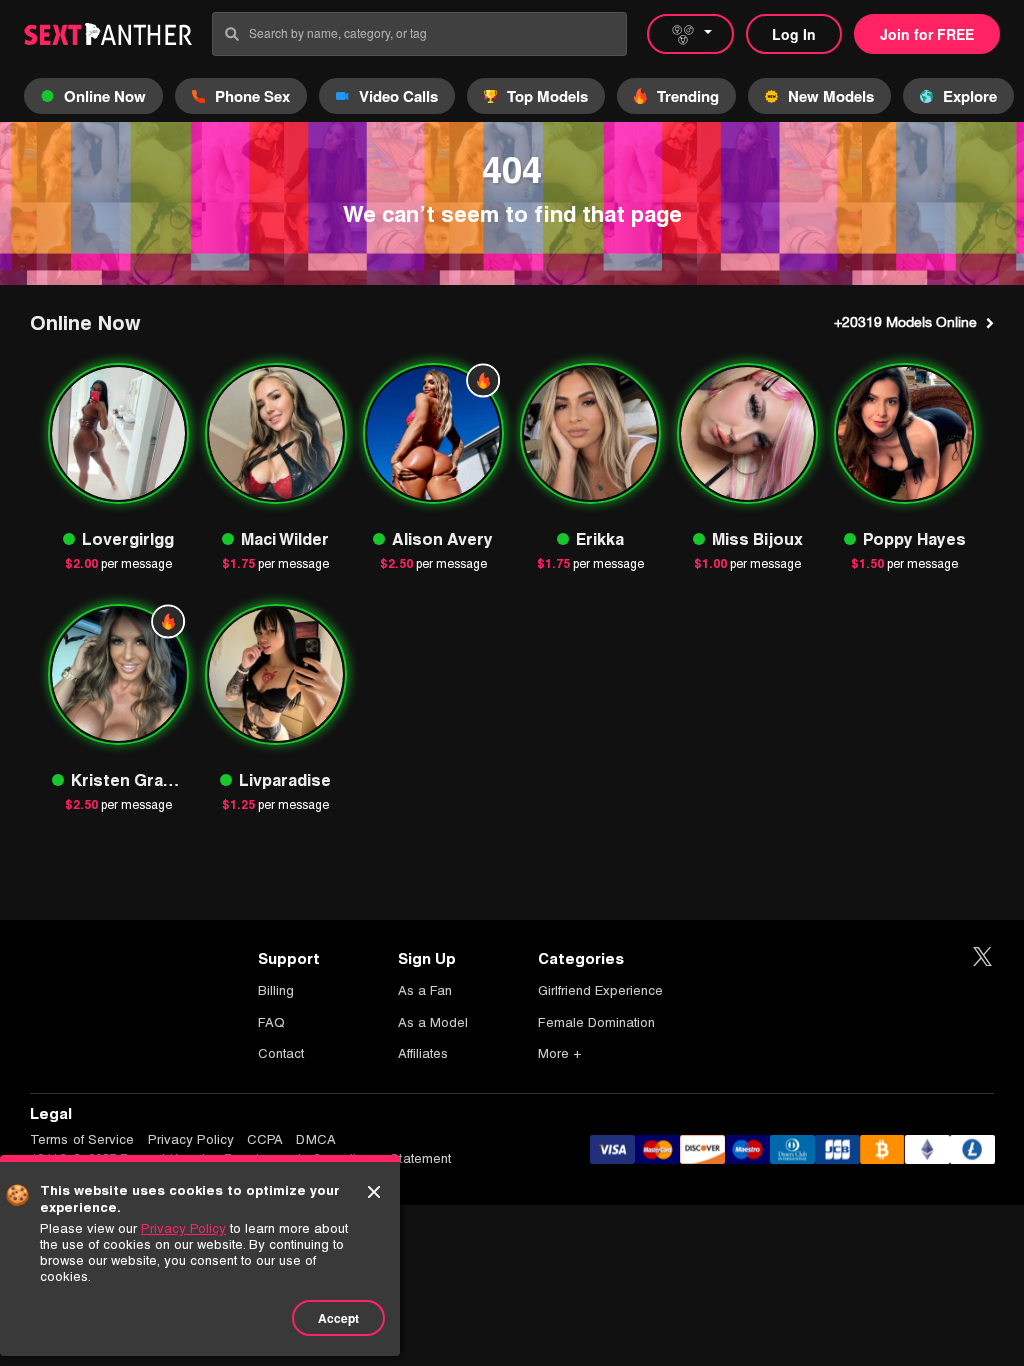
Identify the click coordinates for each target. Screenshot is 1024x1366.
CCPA (265, 1139)
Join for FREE (927, 34)
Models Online (905, 322)
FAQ (271, 1022)
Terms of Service (82, 1139)
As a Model (433, 1022)
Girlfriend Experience (600, 990)
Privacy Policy (191, 1139)
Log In (794, 34)
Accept (338, 1318)
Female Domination (596, 1022)
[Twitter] (982, 957)
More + (559, 1053)
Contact (281, 1053)
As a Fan (425, 990)
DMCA (315, 1139)
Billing (276, 990)
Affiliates (423, 1053)
